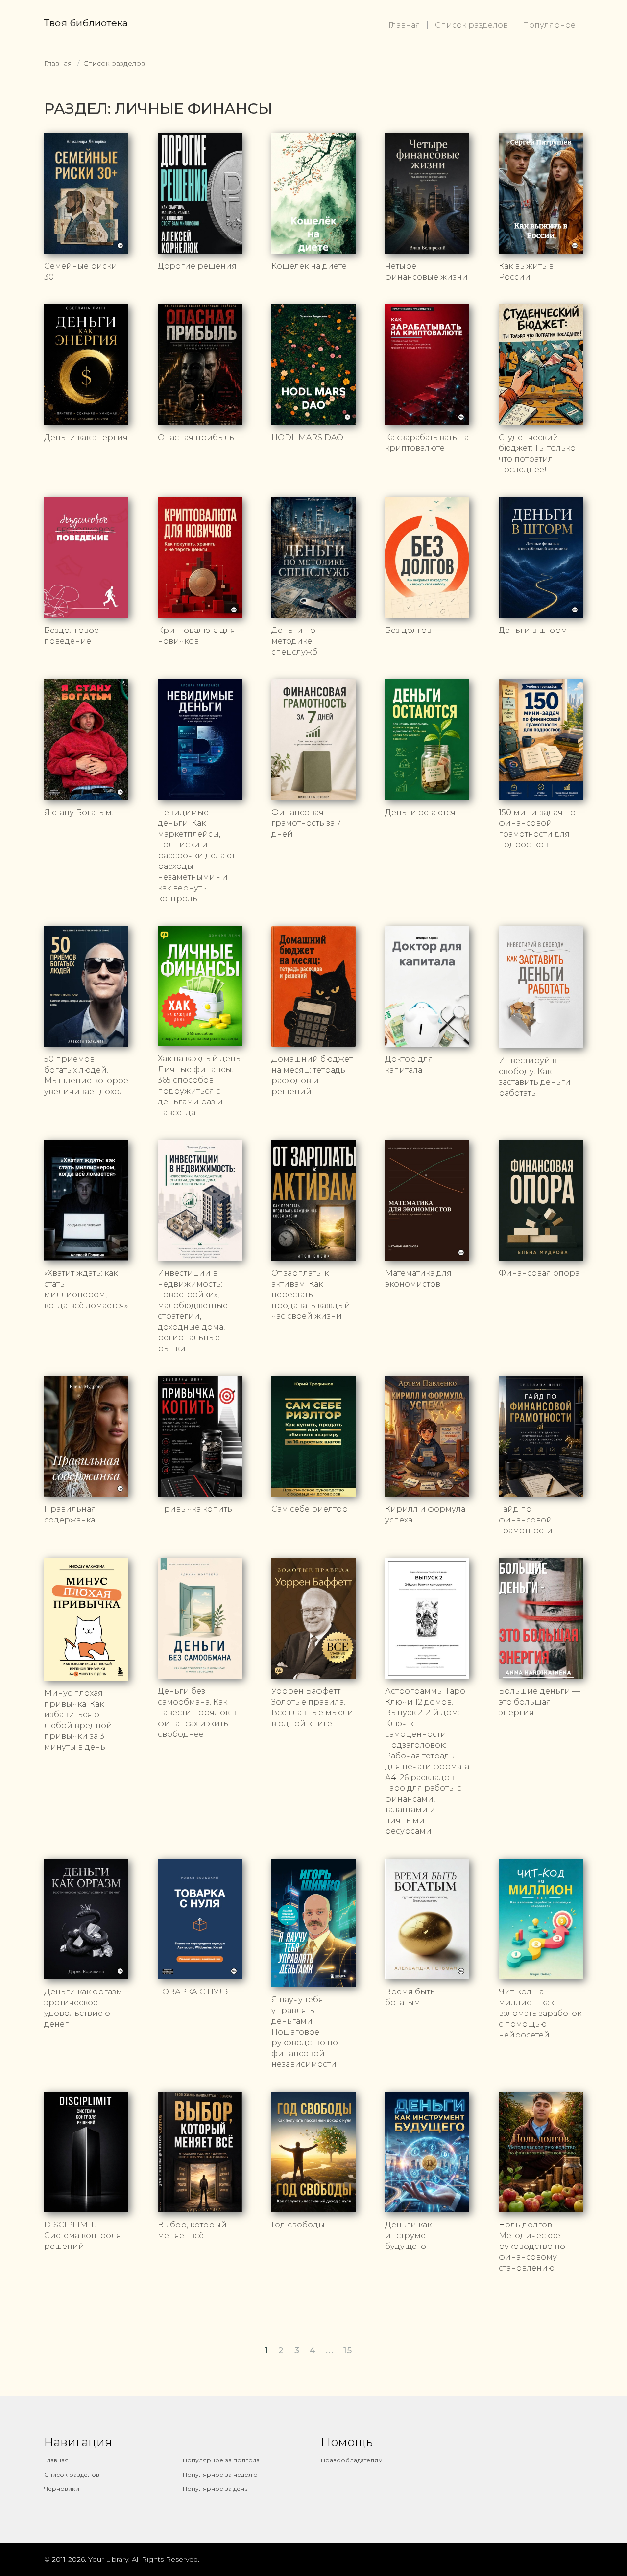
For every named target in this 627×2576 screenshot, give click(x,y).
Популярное (549, 25)
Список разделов (471, 25)
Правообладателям (352, 2460)
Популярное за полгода (221, 2460)
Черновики (62, 2489)
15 (348, 2350)
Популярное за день (215, 2489)
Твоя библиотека (86, 23)
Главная (404, 25)
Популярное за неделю (220, 2474)
